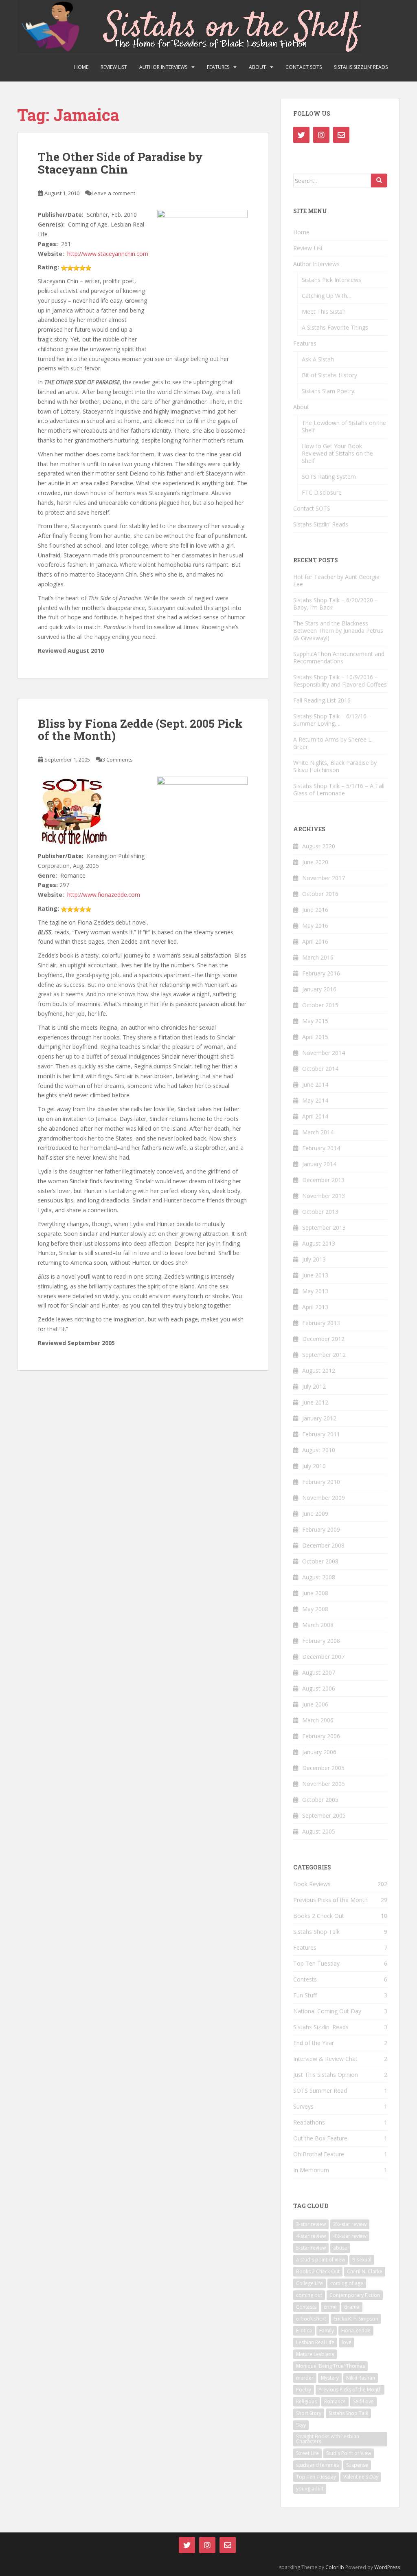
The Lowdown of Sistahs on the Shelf (344, 426)
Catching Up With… (327, 296)
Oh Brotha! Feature (319, 2154)
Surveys (303, 2106)
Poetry (304, 2390)
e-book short (311, 2319)
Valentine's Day (361, 2477)
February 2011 (321, 1434)
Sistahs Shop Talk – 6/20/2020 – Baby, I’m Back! (336, 604)
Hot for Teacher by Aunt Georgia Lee (336, 580)
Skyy (301, 2425)
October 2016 (320, 894)
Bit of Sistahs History (329, 375)
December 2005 (323, 1768)
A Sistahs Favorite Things (335, 327)
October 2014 (320, 1069)
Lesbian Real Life (315, 2342)
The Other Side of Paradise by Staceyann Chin (120, 163)
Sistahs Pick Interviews (331, 280)
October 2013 (320, 1212)
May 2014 (315, 1100)
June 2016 (315, 910)
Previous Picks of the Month (330, 1900)
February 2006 (321, 1736)
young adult (310, 2489)
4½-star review (350, 2236)
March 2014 (318, 1132)
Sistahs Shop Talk (316, 1932)
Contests (305, 1979)
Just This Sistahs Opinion (326, 2075)
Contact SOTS (304, 67)
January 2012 (319, 1418)
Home (81, 67)
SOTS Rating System (329, 477)
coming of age (347, 2283)
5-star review (311, 2248)
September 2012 (324, 1355)
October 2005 (320, 1800)
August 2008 (319, 1577)
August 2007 (319, 1672)
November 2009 (324, 1498)
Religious (306, 2401)
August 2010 (319, 1450)
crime (330, 2307)
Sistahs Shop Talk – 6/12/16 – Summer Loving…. (332, 720)
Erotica (304, 2331)
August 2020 (319, 846)
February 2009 (321, 1529)
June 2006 (315, 1704)
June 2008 (315, 1593)
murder (305, 2378)
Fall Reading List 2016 (322, 700)
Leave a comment (113, 193)
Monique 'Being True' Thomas (330, 2366)
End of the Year (314, 2043)
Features (218, 67)
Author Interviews (163, 67)
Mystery (330, 2378)
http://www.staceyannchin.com (108, 254)
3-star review (311, 2224)
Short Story (309, 2413)
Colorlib (335, 2567)
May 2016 (315, 926)
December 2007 (323, 1657)
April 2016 (315, 941)
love (347, 2342)
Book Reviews (312, 1884)
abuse (340, 2248)
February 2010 (321, 1482)
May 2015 (315, 1021)
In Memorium (311, 2170)
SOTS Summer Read (320, 2091)
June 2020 (315, 862)
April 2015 (315, 1037)
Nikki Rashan (361, 2378)
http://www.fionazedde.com (104, 895)
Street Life (307, 2453)
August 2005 (319, 1831)
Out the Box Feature (320, 2138)
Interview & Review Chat (325, 2059)
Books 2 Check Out (319, 1916)
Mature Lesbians (315, 2354)
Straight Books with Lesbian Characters (328, 2439)
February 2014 (321, 1148)
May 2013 (315, 1291)
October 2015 (320, 1005)
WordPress (387, 2567)
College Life (309, 2283)
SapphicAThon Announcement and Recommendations (339, 657)
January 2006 (319, 1752)
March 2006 (318, 1720)
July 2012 (314, 1386)
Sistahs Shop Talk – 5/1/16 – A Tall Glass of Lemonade (339, 789)
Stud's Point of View (349, 2453)
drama (352, 2307)
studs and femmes (317, 2465)
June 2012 (315, 1402)
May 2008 (315, 1609)
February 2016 (321, 973)
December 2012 (323, 1339)
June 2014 (315, 1084)
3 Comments (117, 760)
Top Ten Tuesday (316, 1963)
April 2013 (315, 1307)
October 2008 (320, 1561)
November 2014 (324, 1053)
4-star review (311, 2236)
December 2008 (323, 1545)
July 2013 (314, 1259)
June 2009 (315, 1514)
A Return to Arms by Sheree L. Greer (333, 743)
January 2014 (319, 1164)
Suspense (357, 2465)
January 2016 (319, 989)
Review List (114, 67)
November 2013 (324, 1196)
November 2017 (324, 878)
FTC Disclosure (322, 492)
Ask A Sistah (318, 359)
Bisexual (362, 2260)
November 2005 (324, 1784)
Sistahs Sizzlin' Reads (321, 2027)
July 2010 (314, 1466)
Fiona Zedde (356, 2331)
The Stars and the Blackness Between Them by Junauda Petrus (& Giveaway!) (338, 631)
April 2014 (315, 1116)
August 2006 (319, 1688)
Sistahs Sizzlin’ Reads (361, 67)
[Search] (379, 181)
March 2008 (318, 1625)
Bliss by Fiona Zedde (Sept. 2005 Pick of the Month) (140, 730)
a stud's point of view (320, 2260)
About (257, 67)
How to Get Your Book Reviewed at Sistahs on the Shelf (337, 453)
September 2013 (324, 1227)
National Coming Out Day (327, 2011)
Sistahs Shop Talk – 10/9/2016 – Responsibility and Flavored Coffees (340, 681)
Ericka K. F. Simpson (356, 2319)
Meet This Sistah (324, 312)
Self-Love (363, 2401)
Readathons (309, 2122)
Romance (335, 2401)
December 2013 (323, 1180)
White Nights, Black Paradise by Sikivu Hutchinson (335, 766)
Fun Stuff (305, 1995)
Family (327, 2331)
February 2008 (321, 1641)
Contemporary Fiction (355, 2295)
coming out (309, 2295)
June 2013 (315, 1275)
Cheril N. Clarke (365, 2271)
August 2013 (319, 1243)
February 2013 (321, 1323)
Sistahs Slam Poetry (328, 391)
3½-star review (350, 2224)
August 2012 (319, 1371)
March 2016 (318, 957)
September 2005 (324, 1815)
